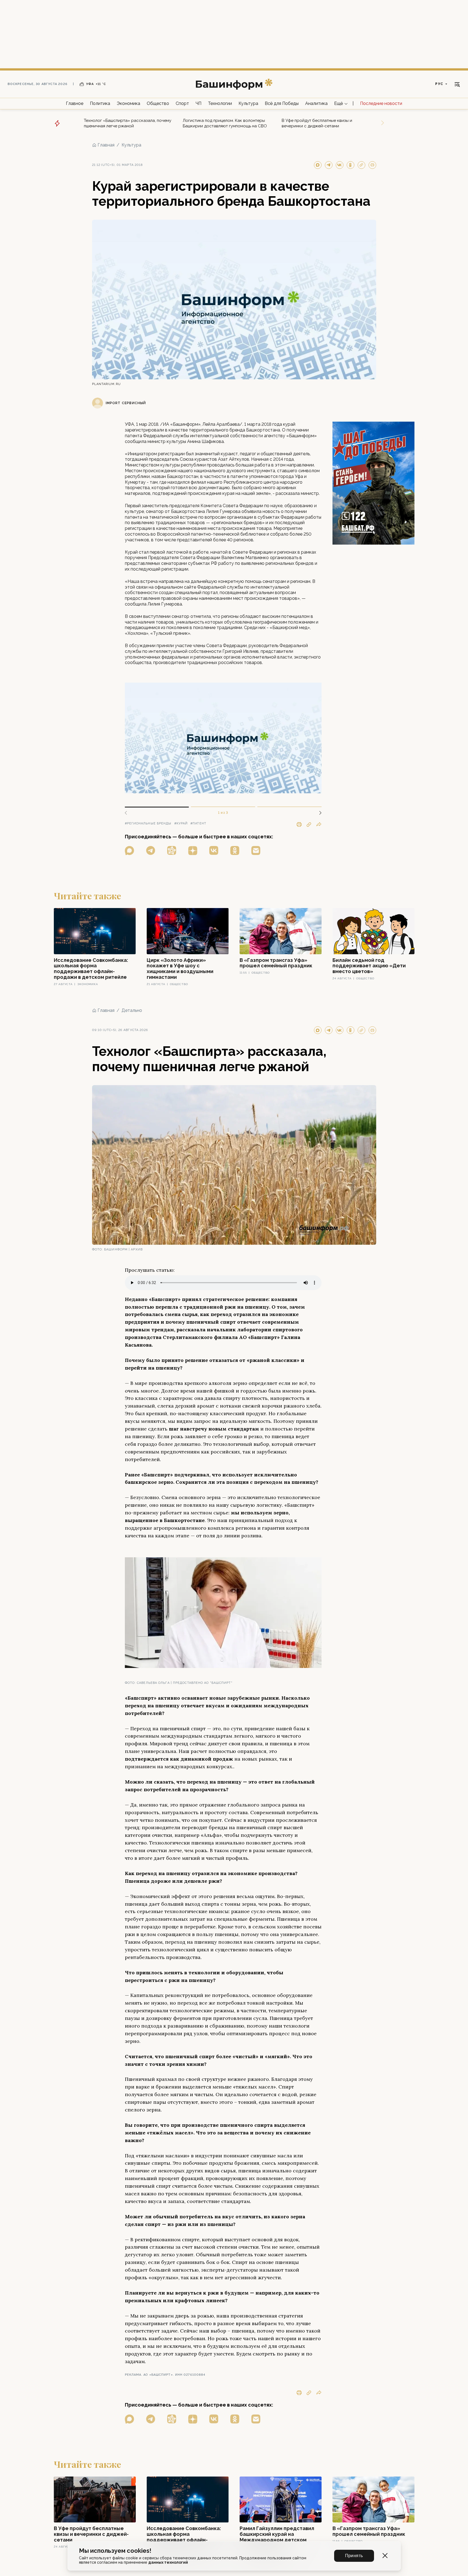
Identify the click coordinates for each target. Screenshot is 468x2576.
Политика (100, 103)
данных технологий (168, 2562)
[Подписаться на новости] (256, 851)
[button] (318, 813)
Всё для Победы (282, 103)
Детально (132, 1010)
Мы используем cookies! (115, 2551)
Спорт (182, 103)
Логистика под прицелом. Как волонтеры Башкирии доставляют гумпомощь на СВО (225, 123)
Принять (354, 2556)
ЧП (198, 103)
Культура (248, 103)
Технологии (220, 103)
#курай (181, 823)
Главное (75, 103)
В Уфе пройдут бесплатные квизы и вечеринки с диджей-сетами (317, 123)
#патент (198, 823)
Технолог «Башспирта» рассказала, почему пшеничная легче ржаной (128, 123)
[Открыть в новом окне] (129, 851)
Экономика (128, 103)
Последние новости (381, 103)
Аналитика (316, 103)
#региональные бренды (148, 823)
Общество (158, 103)
